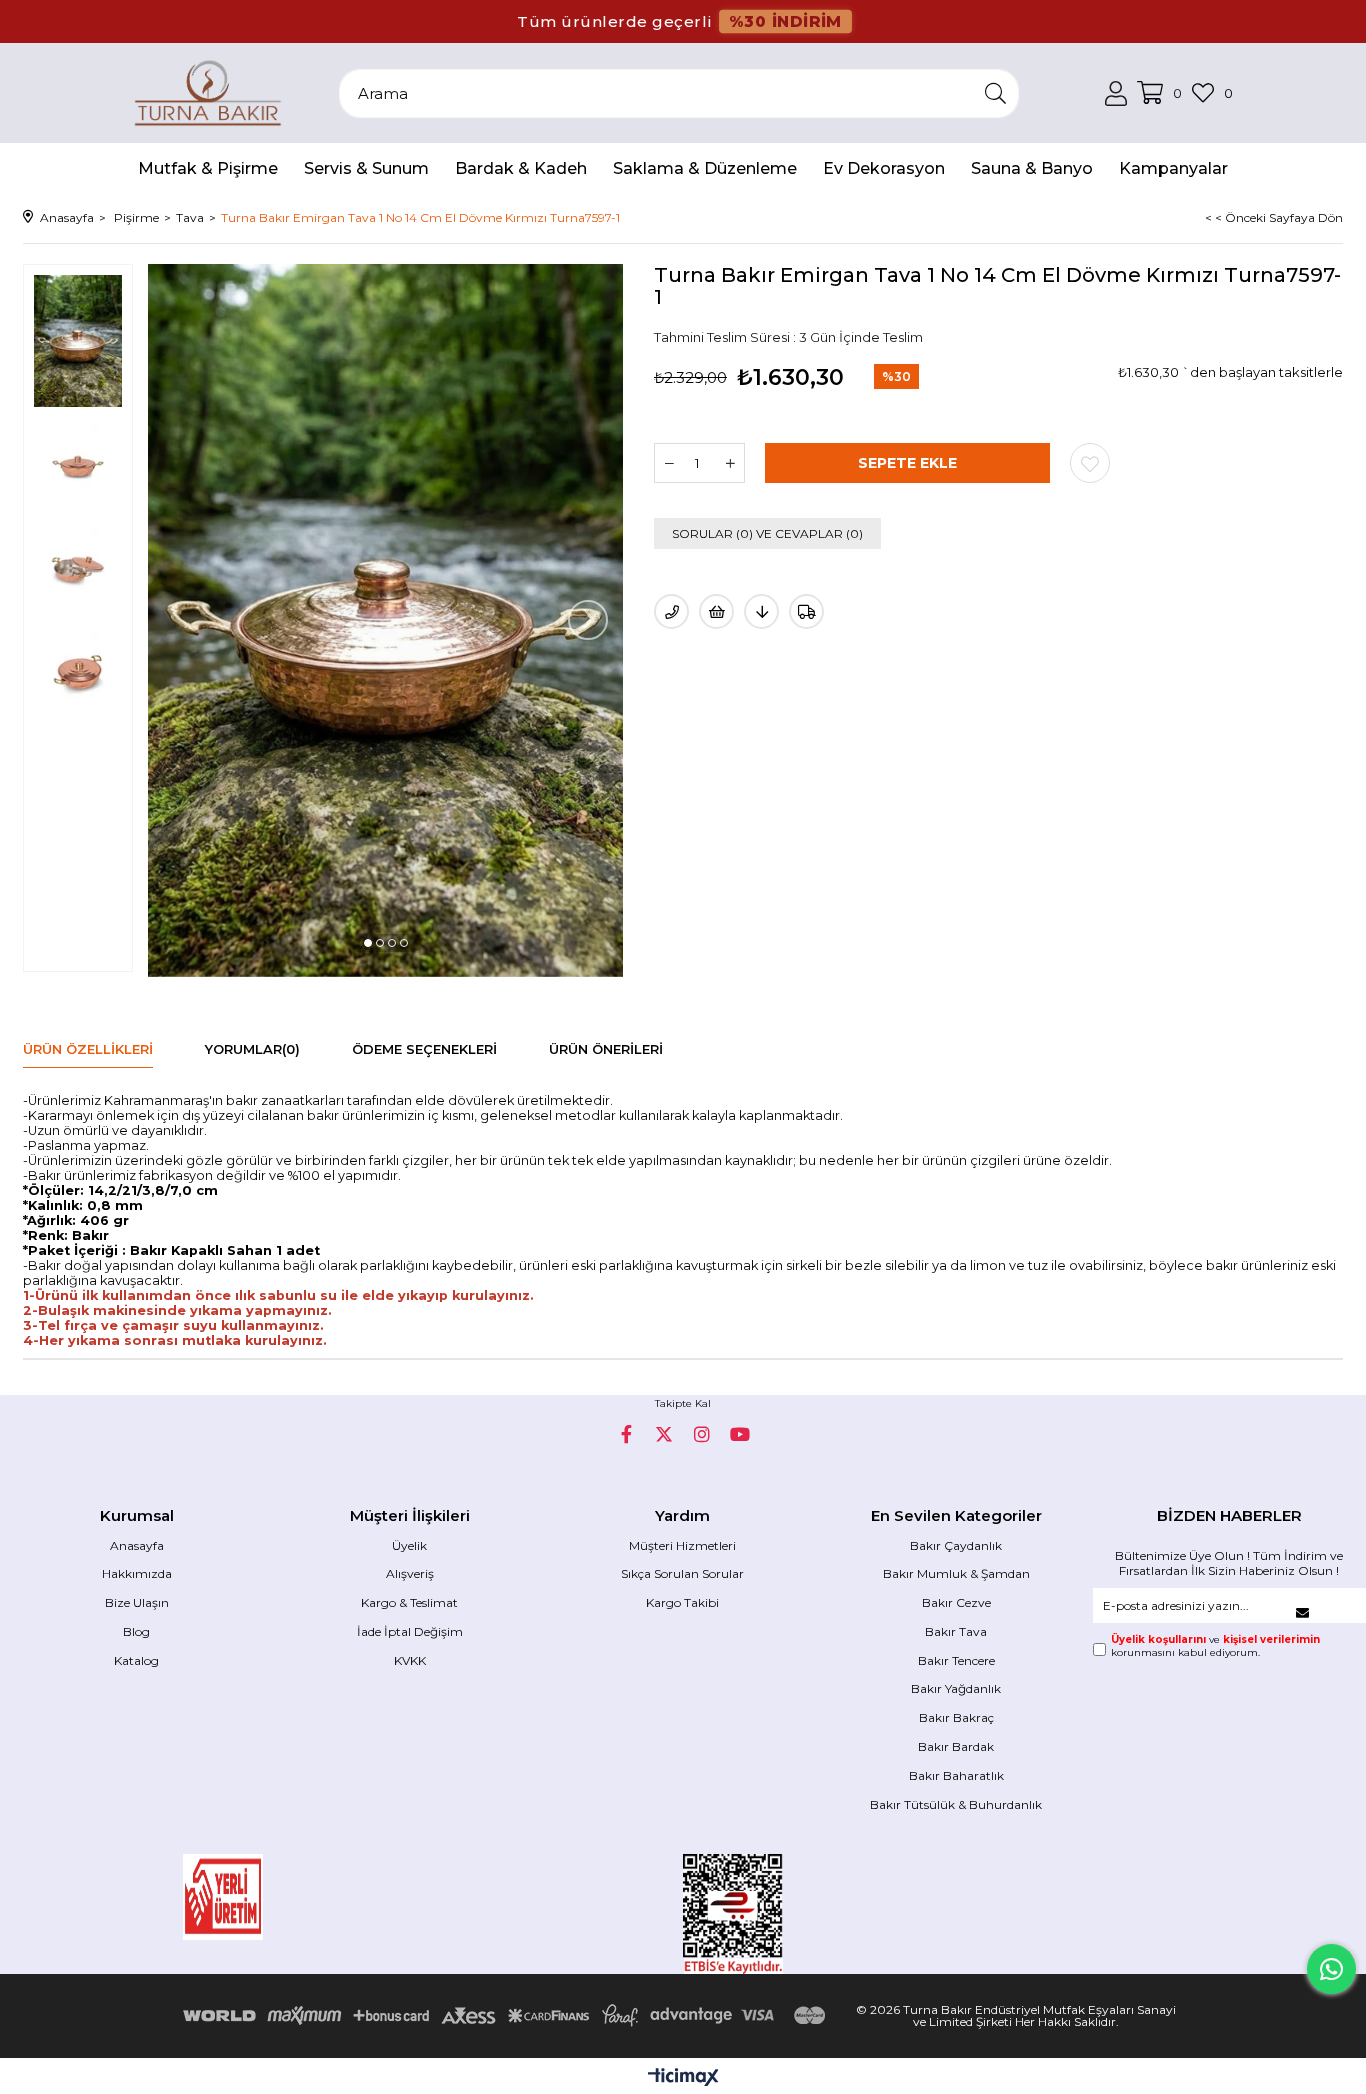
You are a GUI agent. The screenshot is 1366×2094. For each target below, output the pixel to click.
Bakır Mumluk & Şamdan (956, 1573)
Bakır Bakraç (956, 1717)
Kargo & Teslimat (409, 1602)
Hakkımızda (137, 1573)
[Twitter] (664, 1434)
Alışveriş (410, 1573)
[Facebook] (626, 1434)
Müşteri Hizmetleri (682, 1545)
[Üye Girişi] (1116, 93)
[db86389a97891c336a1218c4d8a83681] (283, 1897)
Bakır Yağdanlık (956, 1688)
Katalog (136, 1660)
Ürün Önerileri (606, 1049)
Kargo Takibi (682, 1602)
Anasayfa (137, 1545)
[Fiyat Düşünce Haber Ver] (761, 611)
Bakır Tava (956, 1631)
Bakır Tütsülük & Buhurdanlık (956, 1804)
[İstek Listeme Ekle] (716, 611)
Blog (136, 1631)
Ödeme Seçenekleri (424, 1049)
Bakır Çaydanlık (956, 1545)
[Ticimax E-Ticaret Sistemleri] (683, 2078)
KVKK (410, 1660)
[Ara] (995, 93)
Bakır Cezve (956, 1602)
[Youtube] (740, 1434)
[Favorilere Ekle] (1090, 463)
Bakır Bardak (956, 1746)
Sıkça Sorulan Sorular (682, 1573)
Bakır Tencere (956, 1660)
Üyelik (409, 1545)
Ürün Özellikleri (88, 1049)
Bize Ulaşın (137, 1602)
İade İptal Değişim (410, 1631)
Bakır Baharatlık (956, 1775)
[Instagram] (702, 1434)
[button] (368, 943)
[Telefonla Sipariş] (671, 611)
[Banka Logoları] (508, 2015)
